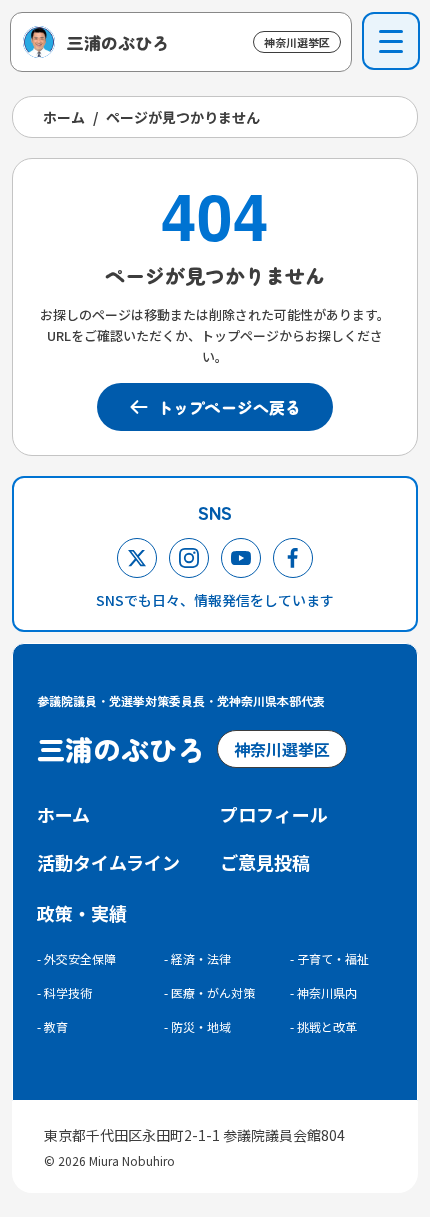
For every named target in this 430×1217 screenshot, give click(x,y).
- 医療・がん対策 (209, 992)
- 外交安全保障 (76, 958)
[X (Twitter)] (137, 558)
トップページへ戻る (229, 407)
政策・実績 (82, 913)
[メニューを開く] (391, 41)
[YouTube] (241, 558)
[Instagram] (189, 558)
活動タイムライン (108, 862)
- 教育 (52, 1026)
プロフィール (274, 814)
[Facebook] (293, 558)
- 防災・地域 (197, 1026)
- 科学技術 (64, 992)
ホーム (64, 117)
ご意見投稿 (265, 862)
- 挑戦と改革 (323, 1026)
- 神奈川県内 (323, 992)
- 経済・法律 (197, 958)
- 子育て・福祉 (329, 958)
